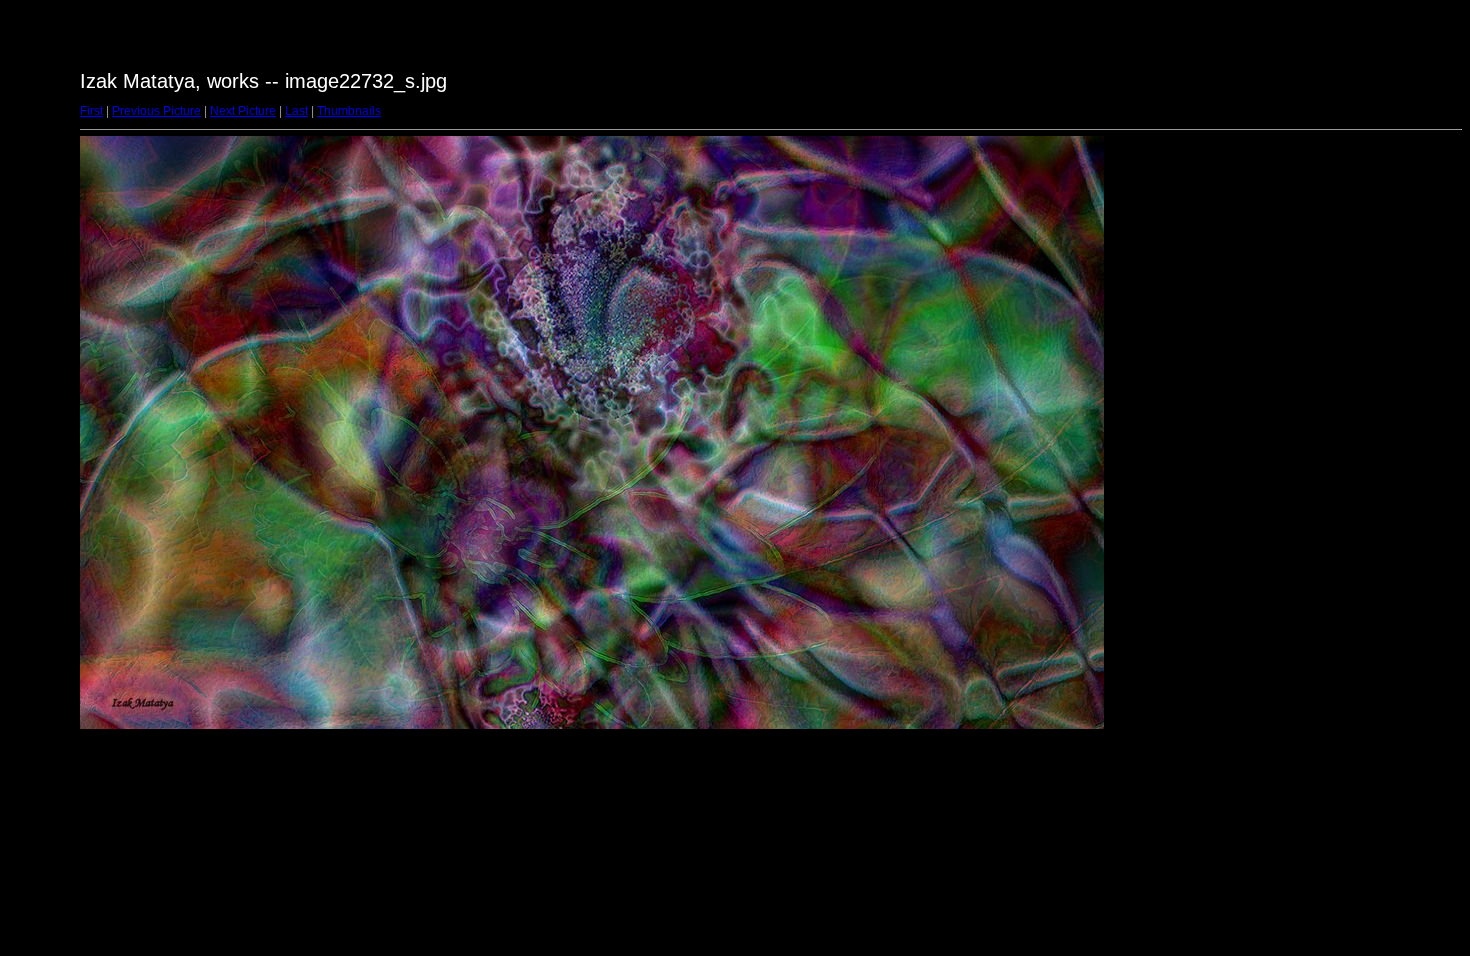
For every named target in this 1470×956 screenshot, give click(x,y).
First (91, 111)
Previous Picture (156, 111)
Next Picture (243, 111)
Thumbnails (349, 111)
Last (296, 111)
